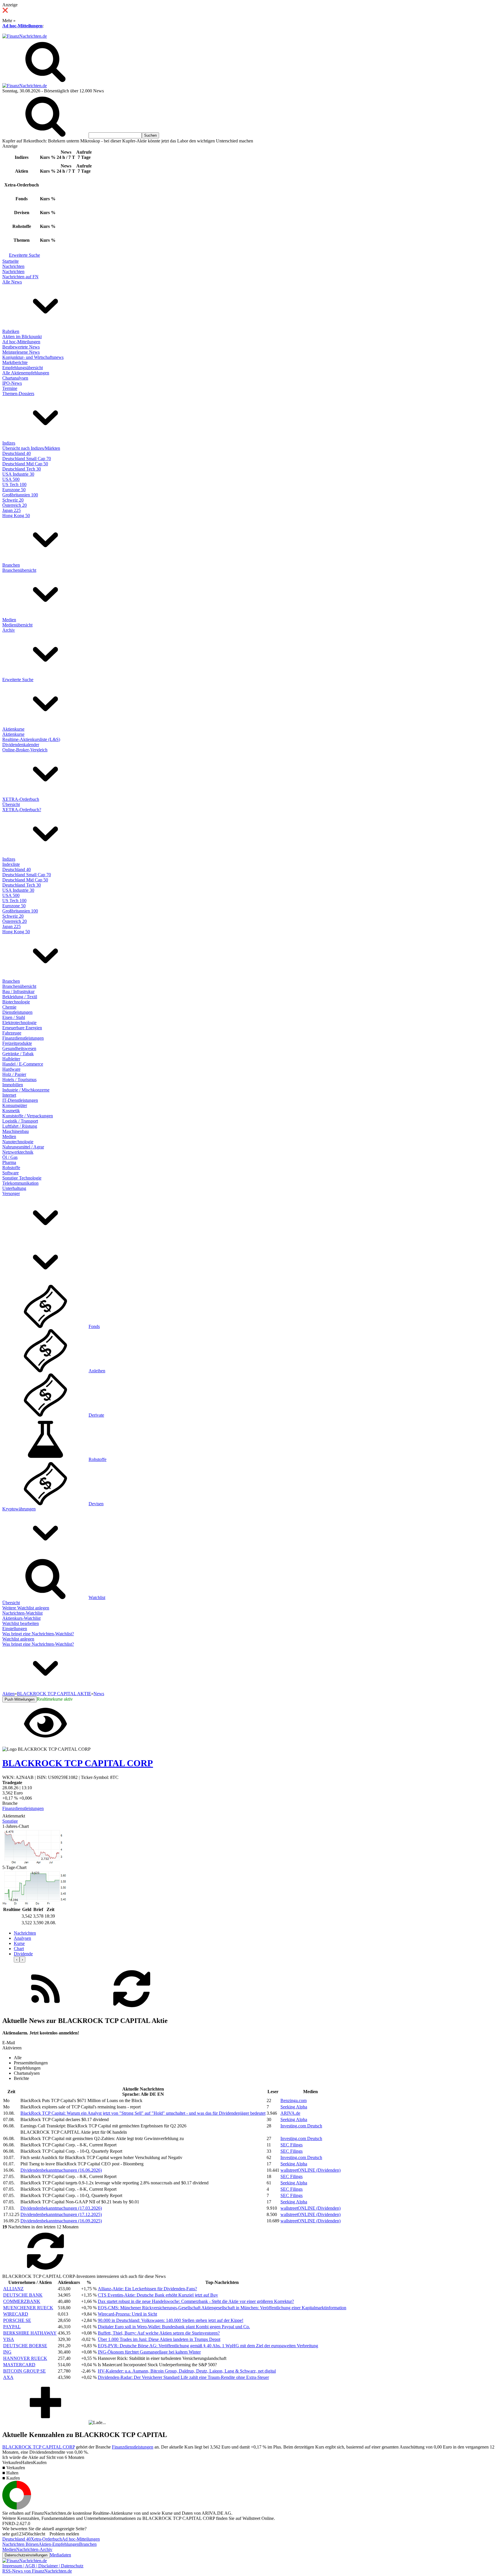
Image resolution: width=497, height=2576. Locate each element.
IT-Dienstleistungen (20, 1100)
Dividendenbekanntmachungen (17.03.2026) (61, 2208)
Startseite (10, 261)
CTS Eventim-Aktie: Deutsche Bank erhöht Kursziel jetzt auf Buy (158, 2295)
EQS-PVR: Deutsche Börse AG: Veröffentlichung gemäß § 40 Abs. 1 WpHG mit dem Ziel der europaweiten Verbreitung (208, 2346)
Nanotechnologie (18, 1142)
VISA (9, 2339)
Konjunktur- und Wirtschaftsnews (33, 357)
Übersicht (11, 804)
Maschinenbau (16, 1131)
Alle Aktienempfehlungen (26, 373)
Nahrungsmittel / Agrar (23, 1147)
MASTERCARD (19, 2365)
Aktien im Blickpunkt (22, 337)
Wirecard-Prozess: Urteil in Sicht (127, 2314)
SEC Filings (291, 2145)
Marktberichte (15, 362)
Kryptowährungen (19, 1509)
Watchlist (97, 1597)
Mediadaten (60, 2555)
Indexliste (11, 864)
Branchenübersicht (19, 570)
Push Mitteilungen (20, 1699)
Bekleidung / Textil (20, 997)
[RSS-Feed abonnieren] (45, 2009)
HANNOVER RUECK (25, 2358)
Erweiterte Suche (24, 255)
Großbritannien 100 (20, 495)
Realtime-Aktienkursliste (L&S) (31, 739)
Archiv (9, 630)
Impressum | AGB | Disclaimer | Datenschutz (43, 2566)
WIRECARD (16, 2314)
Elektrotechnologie (19, 1023)
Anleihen (97, 1371)
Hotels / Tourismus (19, 1080)
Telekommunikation (20, 1183)
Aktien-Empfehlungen (59, 2544)
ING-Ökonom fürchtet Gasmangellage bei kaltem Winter (149, 2352)
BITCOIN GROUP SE (24, 2371)
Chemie (9, 1007)
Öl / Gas (10, 1157)
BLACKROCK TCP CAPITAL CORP (39, 2447)
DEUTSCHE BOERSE (25, 2346)
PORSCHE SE (17, 2320)
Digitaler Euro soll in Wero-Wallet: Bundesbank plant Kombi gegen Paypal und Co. (174, 2327)
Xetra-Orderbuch (46, 2539)
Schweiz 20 (13, 500)
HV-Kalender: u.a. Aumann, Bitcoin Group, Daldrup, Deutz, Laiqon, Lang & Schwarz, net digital (187, 2371)
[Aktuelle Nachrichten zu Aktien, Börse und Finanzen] (25, 36)
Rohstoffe (11, 1168)
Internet (9, 1095)
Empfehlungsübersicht (23, 368)
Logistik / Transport (20, 1121)
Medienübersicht (17, 625)
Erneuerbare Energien (22, 1028)
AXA (8, 2377)
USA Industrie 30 (18, 474)
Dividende (23, 1954)
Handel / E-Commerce (23, 1064)
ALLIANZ (13, 2289)
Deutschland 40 (17, 453)
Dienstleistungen (17, 1012)
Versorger (11, 1193)
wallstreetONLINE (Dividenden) (310, 2170)
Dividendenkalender (21, 745)
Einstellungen (15, 1629)
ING (7, 2352)
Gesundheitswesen (19, 1048)
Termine (10, 388)
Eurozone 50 (14, 490)
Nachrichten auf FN (20, 277)
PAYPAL (12, 2327)
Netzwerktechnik (18, 1152)
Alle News (12, 282)
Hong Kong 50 (16, 516)
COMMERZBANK (22, 2301)
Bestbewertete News (21, 347)
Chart (19, 1949)
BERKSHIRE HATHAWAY (30, 2333)
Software (10, 1173)
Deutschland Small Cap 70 (27, 459)
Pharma (9, 1162)
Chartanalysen (15, 378)
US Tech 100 (14, 484)
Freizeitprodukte (17, 1043)
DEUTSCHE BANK (23, 2295)
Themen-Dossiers (18, 394)
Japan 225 (12, 510)
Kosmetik (11, 1111)
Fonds (94, 1326)
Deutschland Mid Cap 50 (25, 464)
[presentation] (17, 1959)
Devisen (96, 1504)
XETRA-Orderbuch (21, 799)
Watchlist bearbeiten (21, 1623)
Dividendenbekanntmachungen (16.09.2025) (61, 2221)
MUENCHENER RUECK (28, 2308)
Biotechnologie (16, 1002)
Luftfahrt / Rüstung (20, 1126)
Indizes (9, 443)
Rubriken (11, 331)
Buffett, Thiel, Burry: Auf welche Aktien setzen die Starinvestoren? (159, 2333)
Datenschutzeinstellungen (26, 2555)
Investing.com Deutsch (301, 2126)
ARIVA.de (290, 2113)
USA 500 (11, 479)
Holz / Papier (14, 1074)
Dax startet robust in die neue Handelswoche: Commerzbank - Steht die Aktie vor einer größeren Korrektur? (196, 2301)
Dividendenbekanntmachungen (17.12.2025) (61, 2214)
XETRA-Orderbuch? (22, 810)
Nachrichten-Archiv (34, 2549)
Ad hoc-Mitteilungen (22, 26)
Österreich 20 (15, 505)
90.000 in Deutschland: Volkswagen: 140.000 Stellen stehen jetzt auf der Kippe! (171, 2320)
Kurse (19, 1943)
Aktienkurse (13, 729)
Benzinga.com (294, 2100)
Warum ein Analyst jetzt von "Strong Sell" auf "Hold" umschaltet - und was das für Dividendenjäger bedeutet (143, 2113)
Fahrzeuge (12, 1033)
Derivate (96, 1415)
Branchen (11, 565)
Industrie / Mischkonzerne (26, 1090)
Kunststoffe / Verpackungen (28, 1116)
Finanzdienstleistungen (23, 1038)
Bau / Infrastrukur (18, 991)
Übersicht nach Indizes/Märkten (31, 448)
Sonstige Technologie (22, 1178)
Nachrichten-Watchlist (22, 1613)
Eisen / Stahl (14, 1017)
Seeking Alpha (294, 2107)
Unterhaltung (14, 1188)
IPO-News (12, 383)
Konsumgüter (15, 1105)
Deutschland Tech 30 (22, 469)
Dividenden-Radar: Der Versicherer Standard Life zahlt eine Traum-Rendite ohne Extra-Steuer (183, 2377)
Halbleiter (11, 1059)
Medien (9, 620)
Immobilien (13, 1085)
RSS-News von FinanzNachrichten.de (37, 2571)
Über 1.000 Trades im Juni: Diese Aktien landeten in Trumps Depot (159, 2339)
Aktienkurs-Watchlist (21, 1618)
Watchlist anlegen (18, 1639)
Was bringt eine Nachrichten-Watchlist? (38, 1634)
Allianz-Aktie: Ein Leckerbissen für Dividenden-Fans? (147, 2289)
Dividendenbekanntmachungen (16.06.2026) (61, 2170)
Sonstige (10, 1821)
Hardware (11, 1069)
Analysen (22, 1938)
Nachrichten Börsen (20, 2544)
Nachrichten (13, 266)
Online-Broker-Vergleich (25, 750)
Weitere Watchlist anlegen (26, 1608)
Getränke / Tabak (18, 1054)
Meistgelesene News (21, 352)
